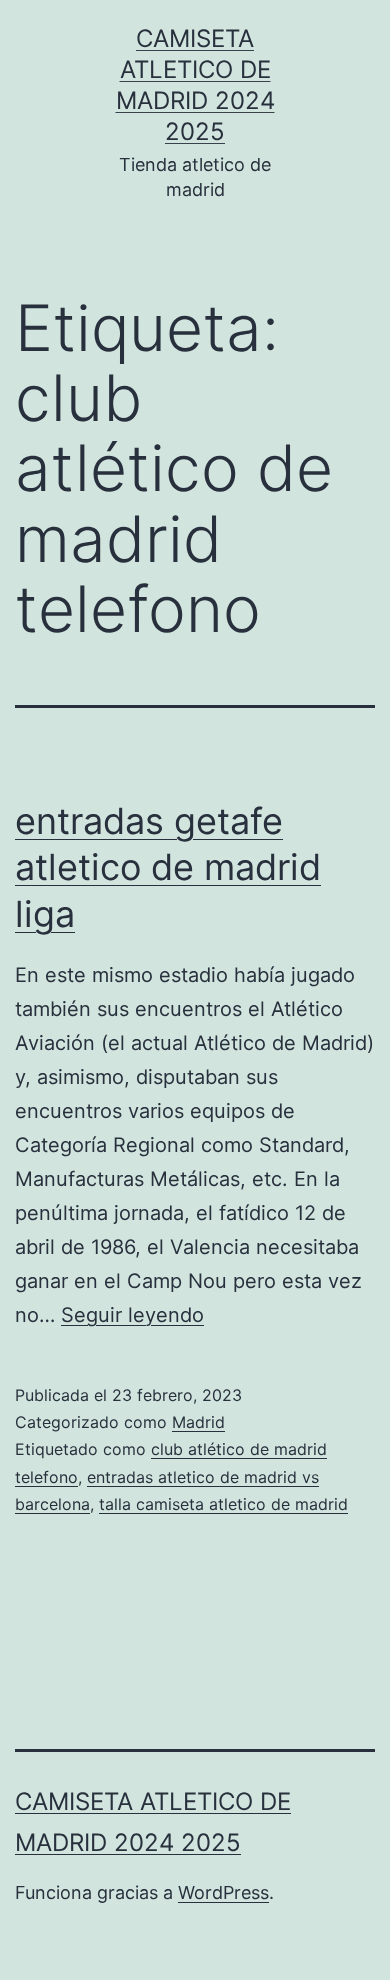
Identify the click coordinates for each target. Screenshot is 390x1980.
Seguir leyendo (132, 1315)
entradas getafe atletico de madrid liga (168, 868)
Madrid (198, 1422)
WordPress (223, 1892)
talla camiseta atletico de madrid (223, 1504)
